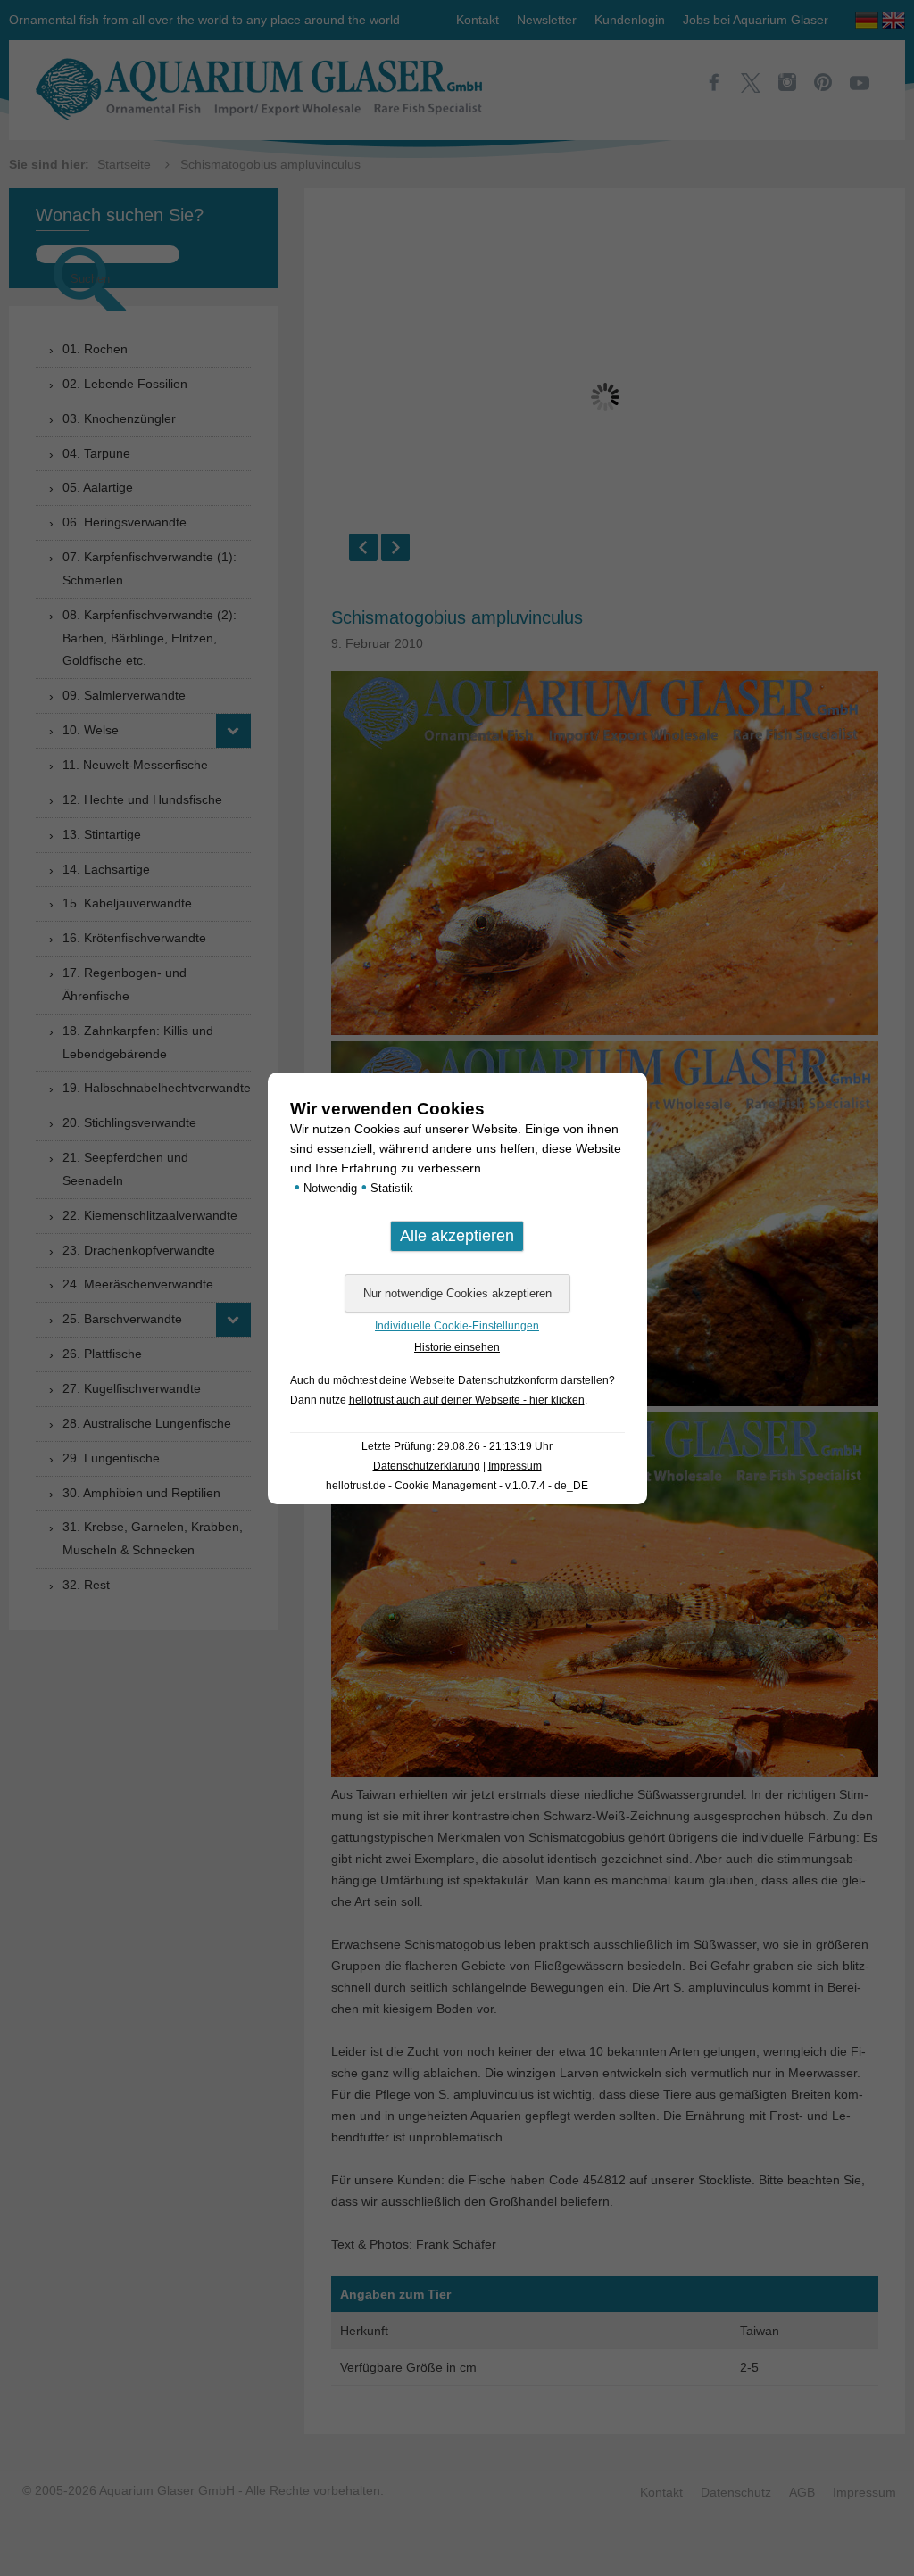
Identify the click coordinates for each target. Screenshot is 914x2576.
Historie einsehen (457, 1347)
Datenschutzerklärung (427, 1466)
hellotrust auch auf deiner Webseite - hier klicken (467, 1400)
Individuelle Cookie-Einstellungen (457, 1326)
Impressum (515, 1466)
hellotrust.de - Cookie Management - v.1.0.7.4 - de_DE (457, 1486)
